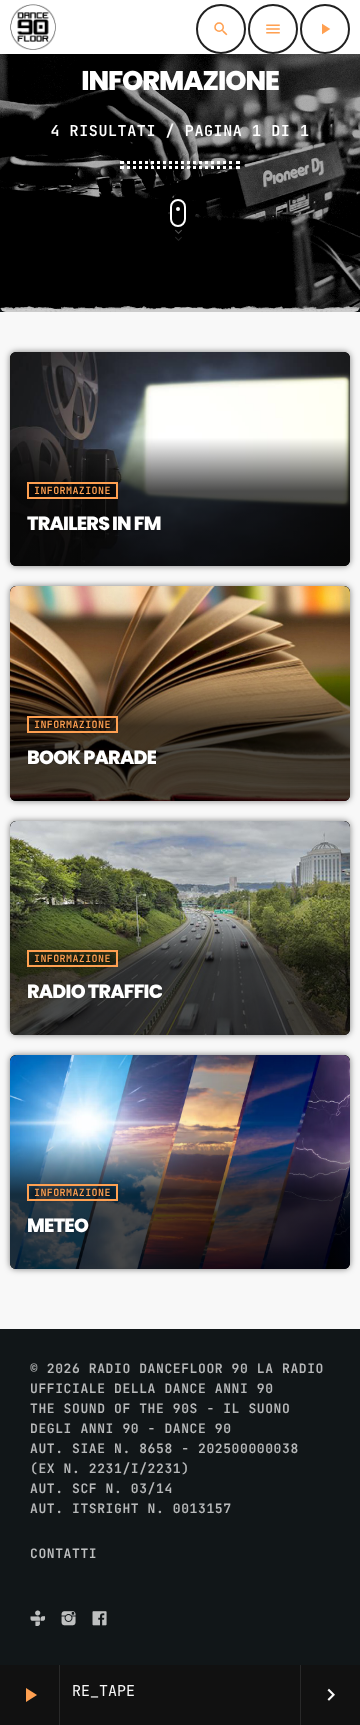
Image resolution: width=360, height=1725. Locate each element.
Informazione (72, 490)
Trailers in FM (94, 523)
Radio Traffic (94, 991)
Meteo (57, 1225)
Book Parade (91, 757)
